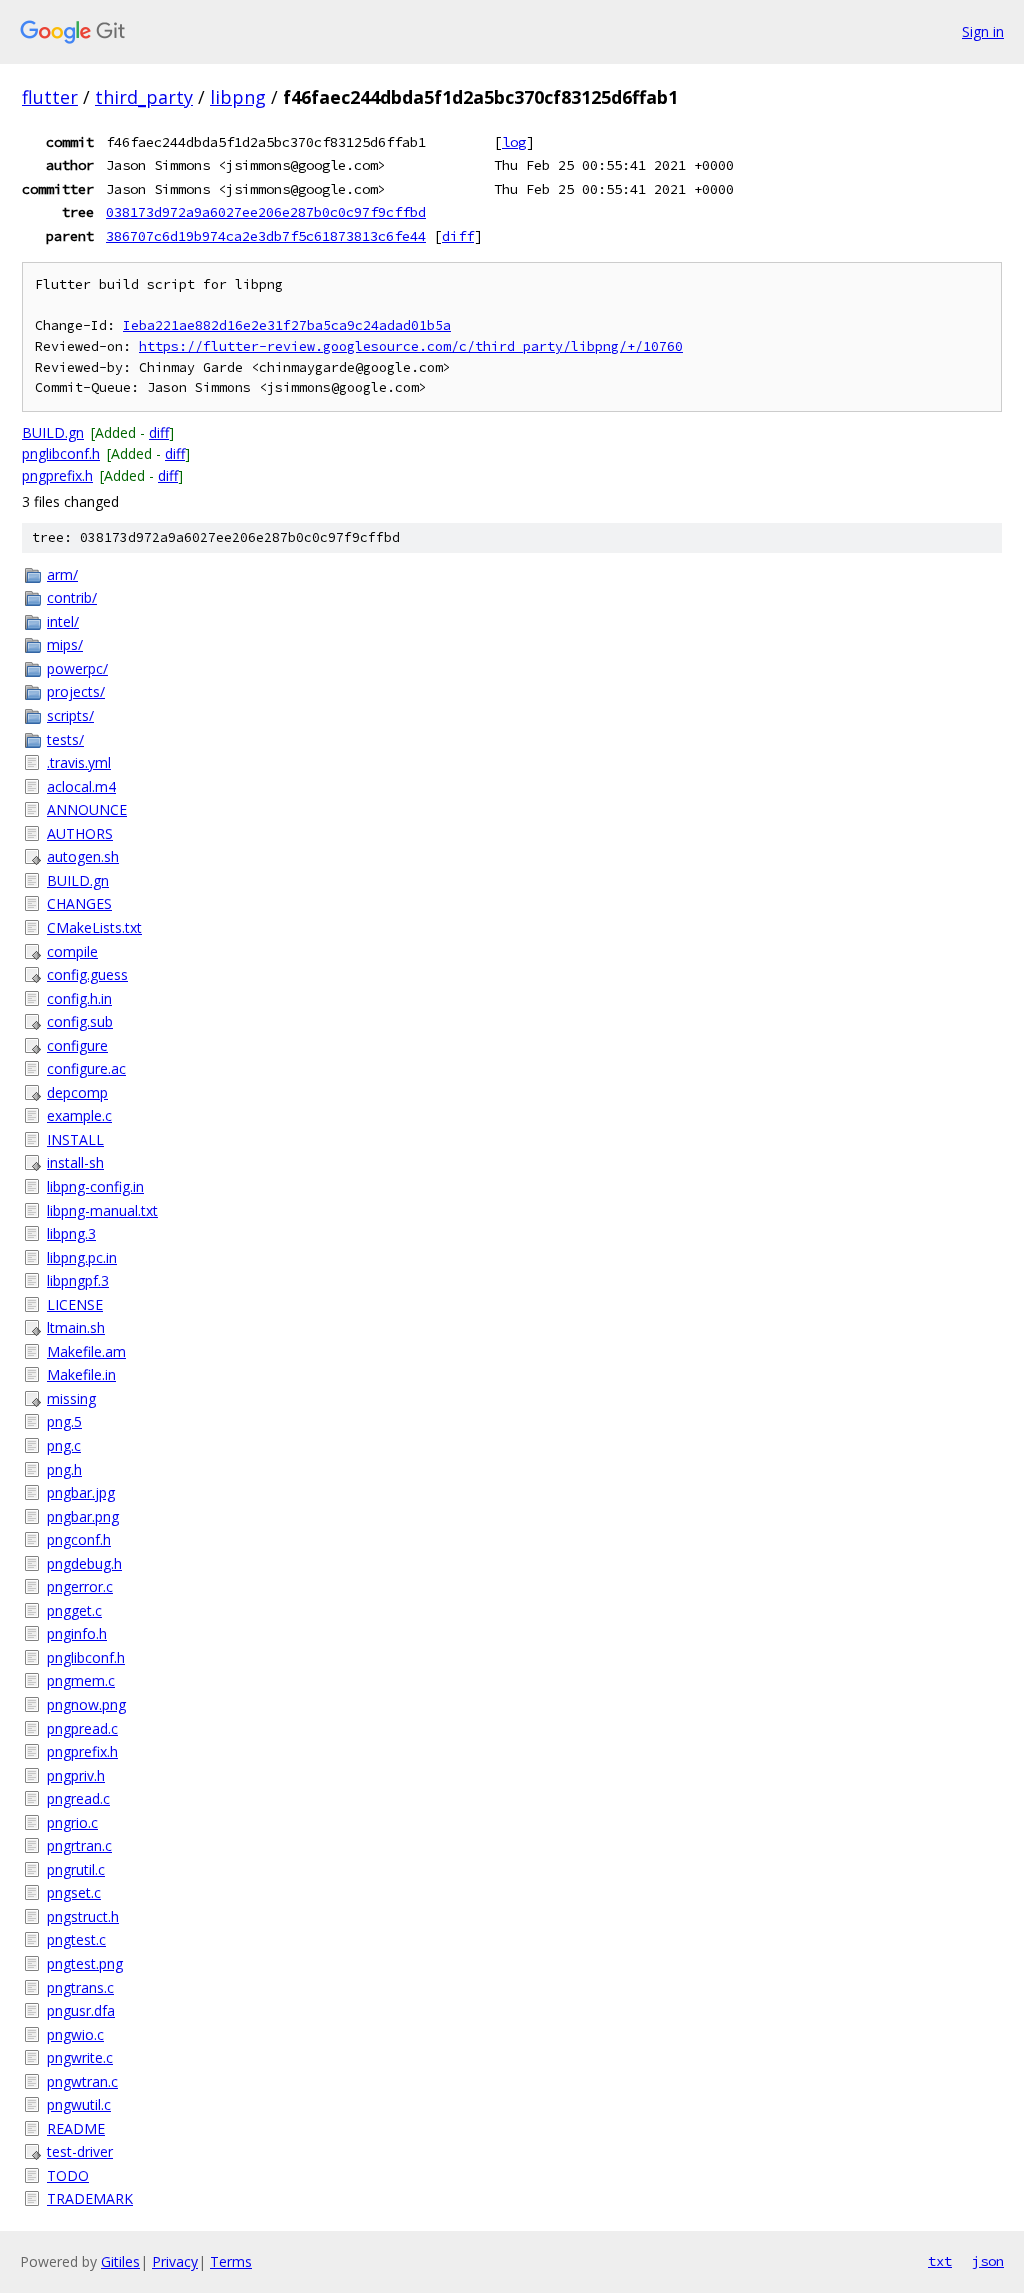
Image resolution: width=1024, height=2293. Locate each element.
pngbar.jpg (81, 1492)
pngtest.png (85, 1963)
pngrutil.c (76, 1869)
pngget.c (74, 1610)
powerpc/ (77, 668)
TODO (68, 2175)
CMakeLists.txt (94, 927)
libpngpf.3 (78, 1280)
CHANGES (79, 903)
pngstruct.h (83, 1916)
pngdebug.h (84, 1563)
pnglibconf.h (61, 453)
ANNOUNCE (87, 809)
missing (71, 1398)
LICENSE (75, 1304)
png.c (64, 1445)
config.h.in (79, 998)
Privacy (175, 2261)
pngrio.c (72, 1822)
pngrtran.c (79, 1845)
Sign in (983, 31)
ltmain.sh (76, 1327)
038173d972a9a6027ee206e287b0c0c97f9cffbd (266, 212)
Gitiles (120, 2261)
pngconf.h (79, 1539)
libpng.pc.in (82, 1257)
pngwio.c (75, 2034)
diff (458, 236)
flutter (50, 97)
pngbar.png (83, 1516)
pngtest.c (76, 1939)
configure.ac (86, 1068)
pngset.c (74, 1892)
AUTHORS (80, 833)
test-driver (80, 2151)
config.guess (87, 974)
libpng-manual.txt (102, 1210)
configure (77, 1045)
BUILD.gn (53, 432)
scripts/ (70, 715)
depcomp (77, 1092)
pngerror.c (80, 1586)
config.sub (80, 1021)
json (988, 2261)
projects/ (76, 691)
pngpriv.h (76, 1775)
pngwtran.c (82, 2081)
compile (72, 951)
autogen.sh (83, 856)
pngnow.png (86, 1704)
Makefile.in (81, 1374)
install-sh (75, 1162)
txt (940, 2261)
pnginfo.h (77, 1633)
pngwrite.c (80, 2057)
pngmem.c (81, 1680)
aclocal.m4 (81, 786)
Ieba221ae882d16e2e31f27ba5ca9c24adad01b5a (287, 325)
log (514, 142)
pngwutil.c (79, 2104)
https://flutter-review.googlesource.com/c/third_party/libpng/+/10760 (411, 346)
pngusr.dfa (81, 2010)
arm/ (62, 574)
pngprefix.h (57, 475)
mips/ (65, 644)
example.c (79, 1115)
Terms (231, 2261)
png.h (64, 1469)
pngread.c (78, 1798)
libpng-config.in (95, 1186)
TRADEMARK (90, 2198)
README (76, 2128)
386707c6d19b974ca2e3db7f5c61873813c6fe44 (266, 236)
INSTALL (75, 1139)
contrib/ (72, 597)
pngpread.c (82, 1728)
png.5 (64, 1421)
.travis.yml (79, 762)
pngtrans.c (80, 1987)
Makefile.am (86, 1351)
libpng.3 (71, 1233)
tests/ (65, 739)
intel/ (63, 621)
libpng (238, 97)
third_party (144, 97)
